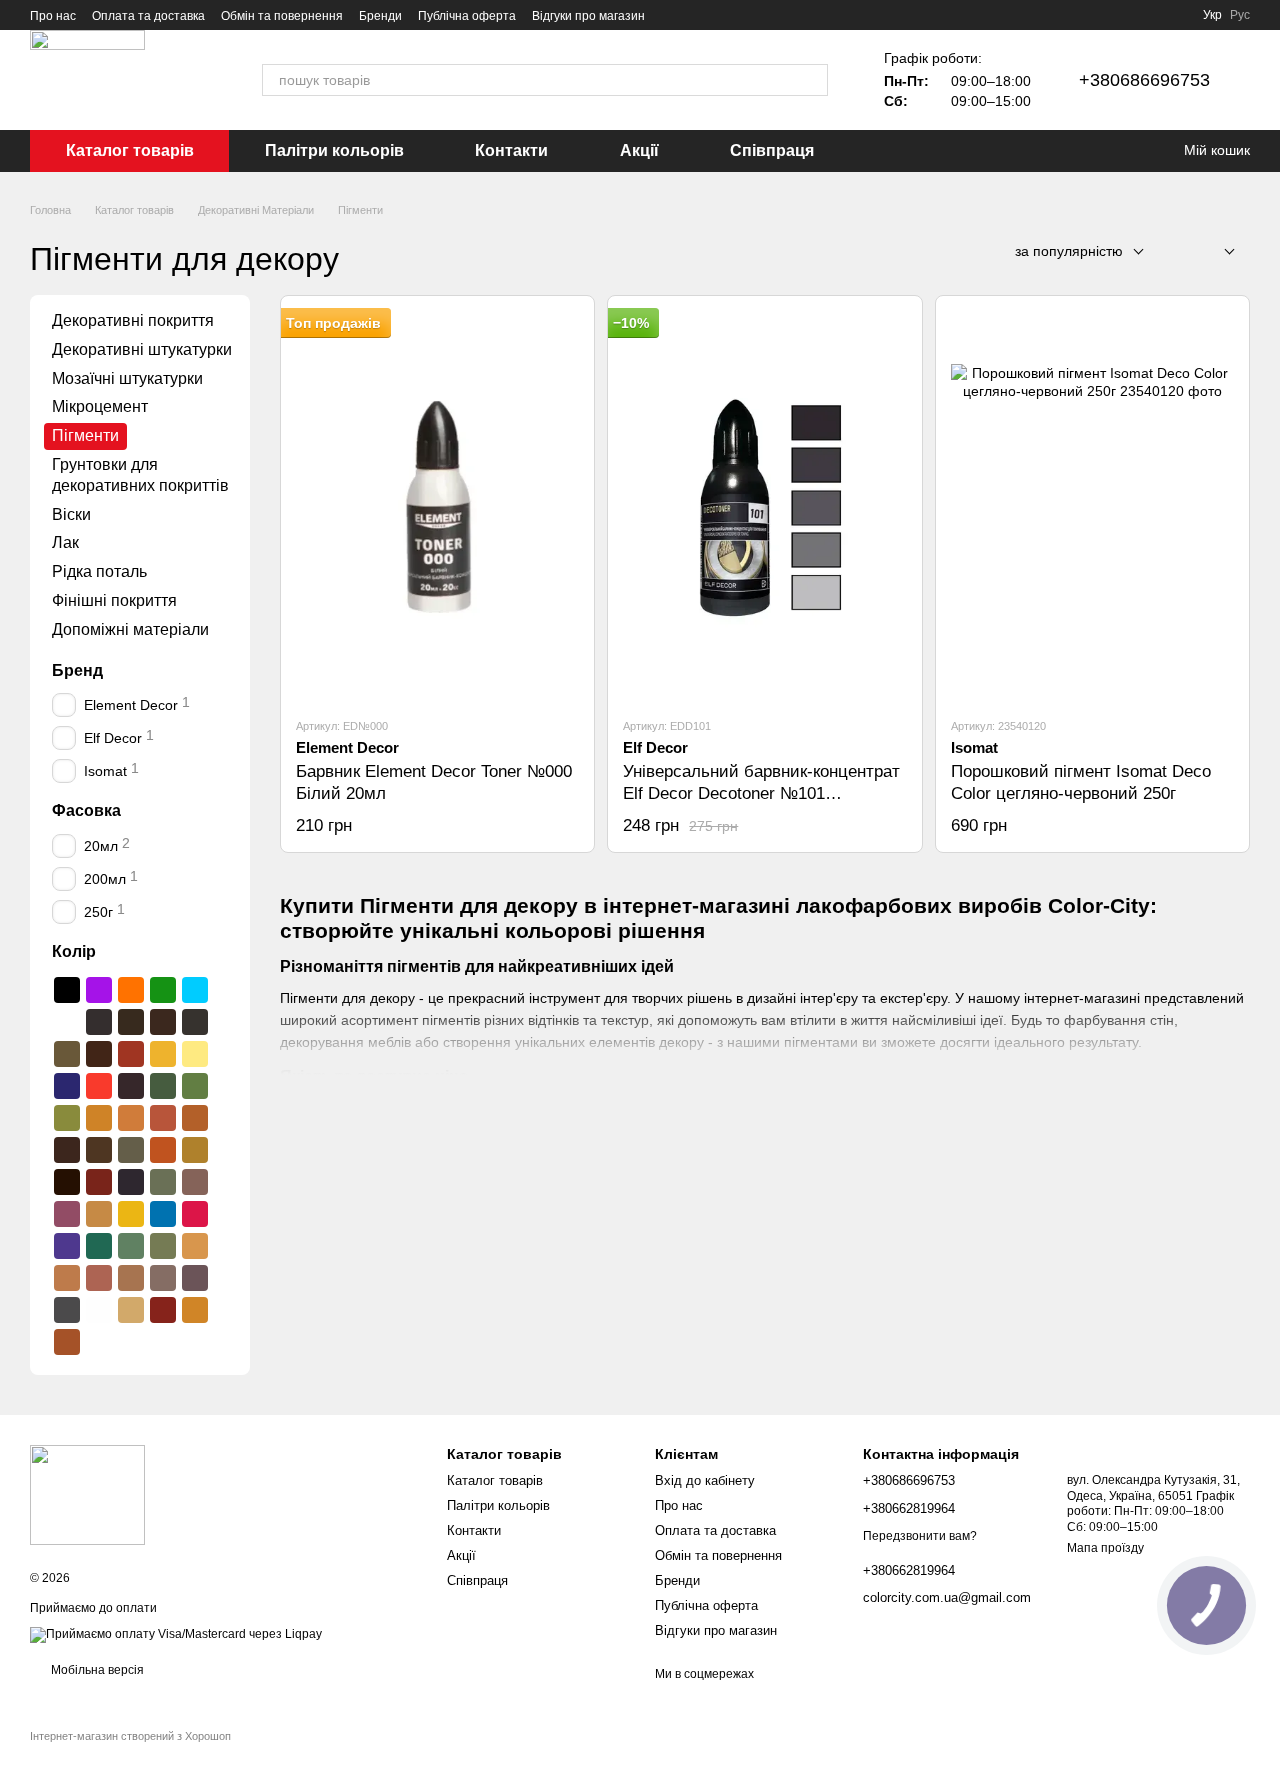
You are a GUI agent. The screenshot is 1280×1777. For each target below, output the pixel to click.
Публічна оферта (467, 16)
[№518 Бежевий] (99, 1118)
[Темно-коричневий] (67, 1182)
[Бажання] (1130, 151)
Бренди (380, 16)
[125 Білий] (99, 1310)
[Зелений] (163, 990)
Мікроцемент (100, 406)
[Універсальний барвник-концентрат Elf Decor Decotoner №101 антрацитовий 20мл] (764, 506)
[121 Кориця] (131, 1278)
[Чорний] (67, 990)
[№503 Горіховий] (99, 1054)
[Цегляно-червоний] (163, 1310)
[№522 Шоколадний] (67, 1150)
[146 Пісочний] (131, 1310)
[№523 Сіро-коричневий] (99, 1150)
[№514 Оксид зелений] (195, 1086)
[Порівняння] (1090, 151)
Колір (74, 951)
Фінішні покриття (114, 600)
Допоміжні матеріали (130, 629)
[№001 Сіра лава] (99, 1022)
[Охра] (195, 1310)
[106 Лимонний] (131, 1214)
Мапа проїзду (1105, 1548)
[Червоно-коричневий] (99, 1182)
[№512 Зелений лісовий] (163, 1086)
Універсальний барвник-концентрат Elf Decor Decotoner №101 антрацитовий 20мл (761, 793)
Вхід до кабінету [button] (705, 1480)
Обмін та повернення (282, 16)
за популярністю (1069, 251)
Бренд (77, 669)
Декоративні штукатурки (142, 349)
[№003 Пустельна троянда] (163, 1022)
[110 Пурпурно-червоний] (195, 1214)
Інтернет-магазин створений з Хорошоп (130, 1736)
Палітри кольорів (334, 150)
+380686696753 (1144, 80)
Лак (65, 542)
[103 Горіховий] (195, 1182)
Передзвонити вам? (920, 1536)
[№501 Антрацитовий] (195, 1022)
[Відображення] (1214, 252)
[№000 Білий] (67, 1022)
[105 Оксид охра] (99, 1214)
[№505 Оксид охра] (163, 1054)
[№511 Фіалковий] (131, 1086)
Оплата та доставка (148, 16)
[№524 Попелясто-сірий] (131, 1150)
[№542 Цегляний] (163, 1150)
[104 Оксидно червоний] (67, 1214)
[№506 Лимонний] (195, 1054)
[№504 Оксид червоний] (131, 1054)
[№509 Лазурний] (67, 1086)
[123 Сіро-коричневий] (195, 1278)
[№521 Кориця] (195, 1118)
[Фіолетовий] (99, 990)
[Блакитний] (195, 990)
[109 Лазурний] (163, 1214)
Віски (71, 513)
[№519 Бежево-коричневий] (131, 1118)
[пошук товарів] (812, 80)
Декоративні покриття (133, 320)
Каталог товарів (130, 150)
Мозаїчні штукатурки (127, 377)
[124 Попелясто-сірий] (67, 1310)
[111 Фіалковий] (67, 1246)
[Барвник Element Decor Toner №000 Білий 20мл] (437, 506)
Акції (639, 150)
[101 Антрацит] (131, 1182)
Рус (1240, 15)
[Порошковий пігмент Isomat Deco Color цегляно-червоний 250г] (1092, 506)
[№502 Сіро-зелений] (67, 1054)
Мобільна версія (96, 1670)
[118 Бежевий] (195, 1246)
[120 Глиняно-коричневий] (99, 1278)
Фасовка (86, 810)
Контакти (511, 150)
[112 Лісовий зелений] (99, 1246)
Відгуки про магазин (588, 16)
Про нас (53, 16)
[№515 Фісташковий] (67, 1118)
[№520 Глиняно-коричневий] (163, 1118)
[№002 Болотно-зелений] (131, 1022)
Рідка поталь (99, 571)
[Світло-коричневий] (67, 1342)
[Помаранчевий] (131, 990)
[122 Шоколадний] (163, 1278)
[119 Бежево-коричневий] (67, 1278)
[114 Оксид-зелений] (131, 1246)
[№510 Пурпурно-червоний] (99, 1086)
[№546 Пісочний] (195, 1150)
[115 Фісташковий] (163, 1246)
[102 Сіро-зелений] (163, 1182)
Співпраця (772, 150)
